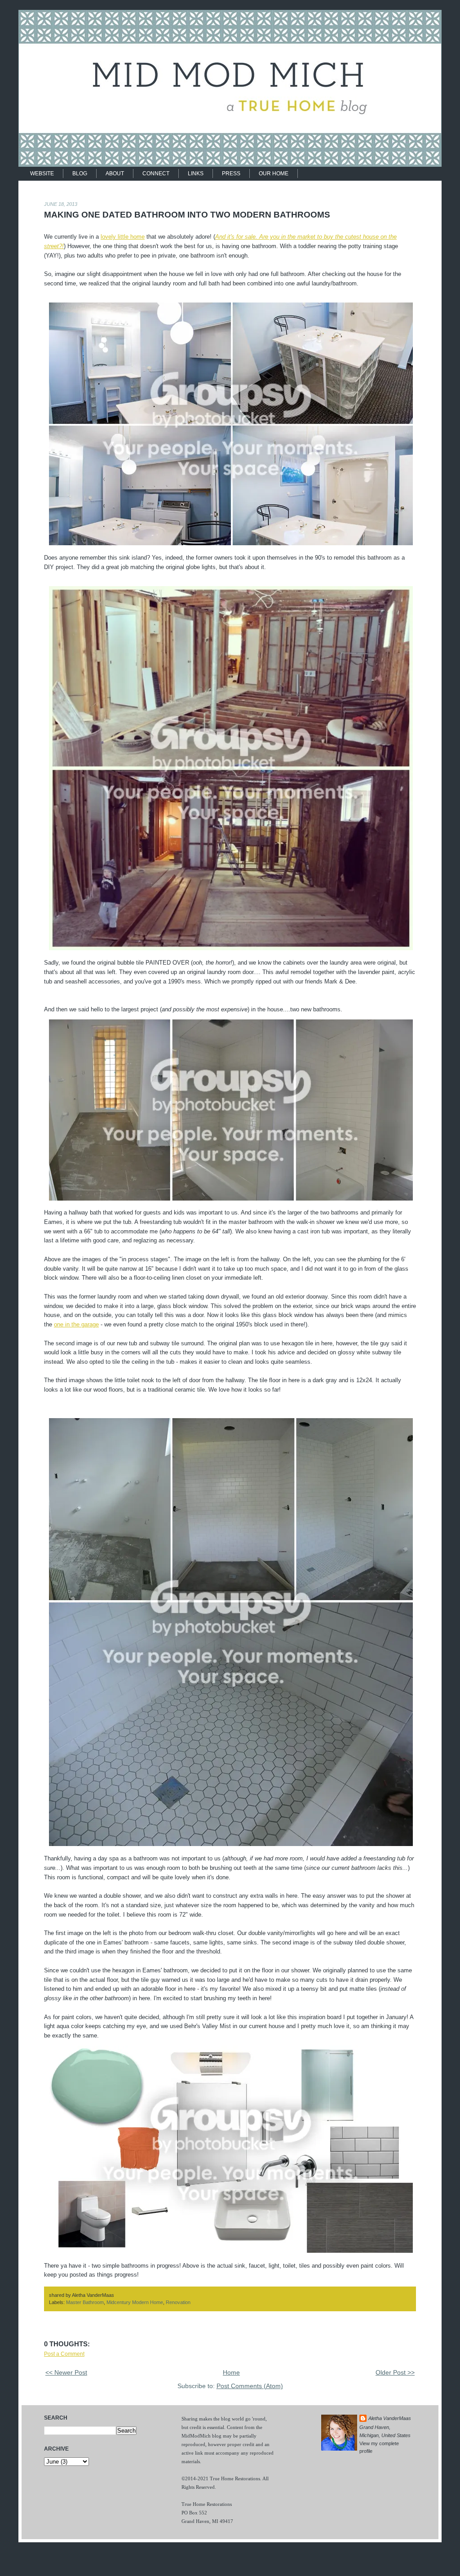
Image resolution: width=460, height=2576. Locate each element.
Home (231, 2373)
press (231, 174)
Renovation (178, 2302)
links (196, 174)
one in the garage (76, 1324)
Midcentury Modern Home (135, 2302)
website (42, 174)
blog (80, 174)
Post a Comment (64, 2354)
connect (156, 174)
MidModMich (196, 2436)
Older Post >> (395, 2373)
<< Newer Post (66, 2373)
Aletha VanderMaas (390, 2418)
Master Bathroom (85, 2302)
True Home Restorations (235, 2478)
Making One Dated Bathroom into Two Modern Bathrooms (187, 215)
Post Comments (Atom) (250, 2386)
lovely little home (123, 237)
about (115, 174)
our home (274, 174)
